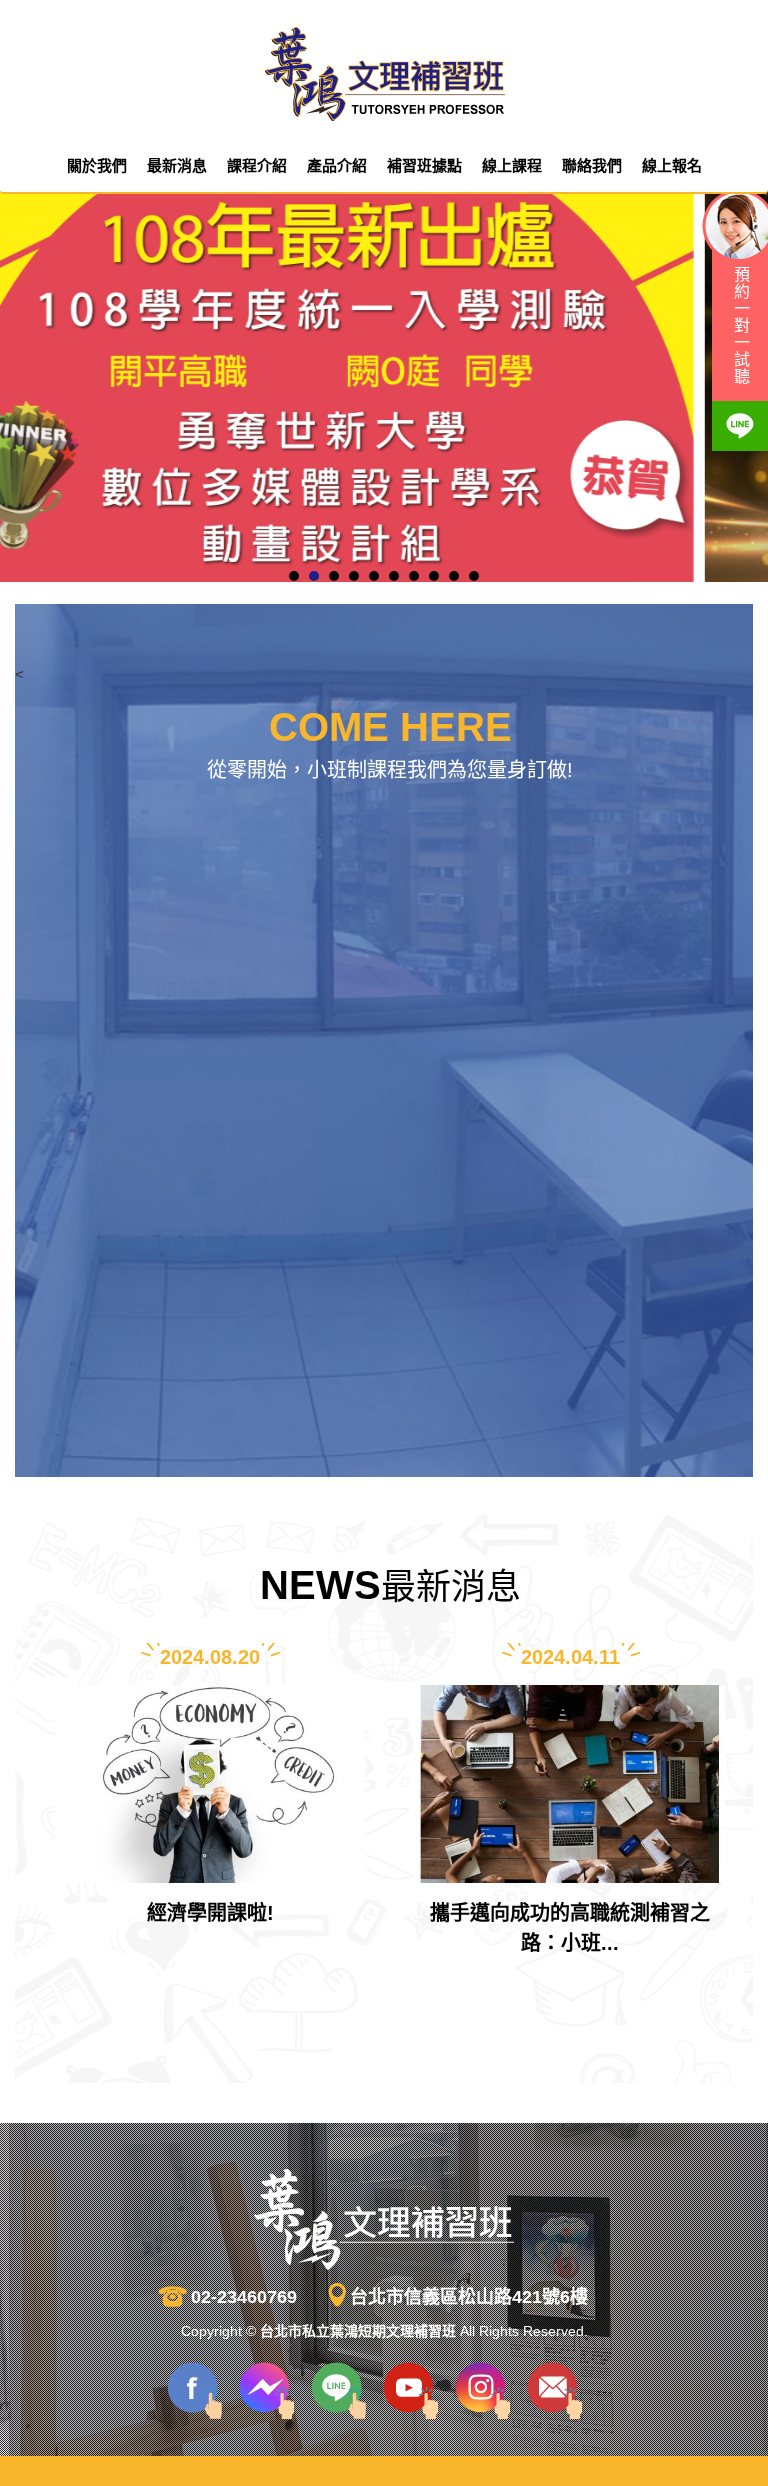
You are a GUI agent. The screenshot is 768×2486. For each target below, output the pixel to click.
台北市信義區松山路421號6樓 (469, 2297)
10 (474, 576)
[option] (210, 1805)
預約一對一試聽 (740, 325)
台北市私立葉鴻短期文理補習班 (384, 74)
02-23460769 (244, 2297)
